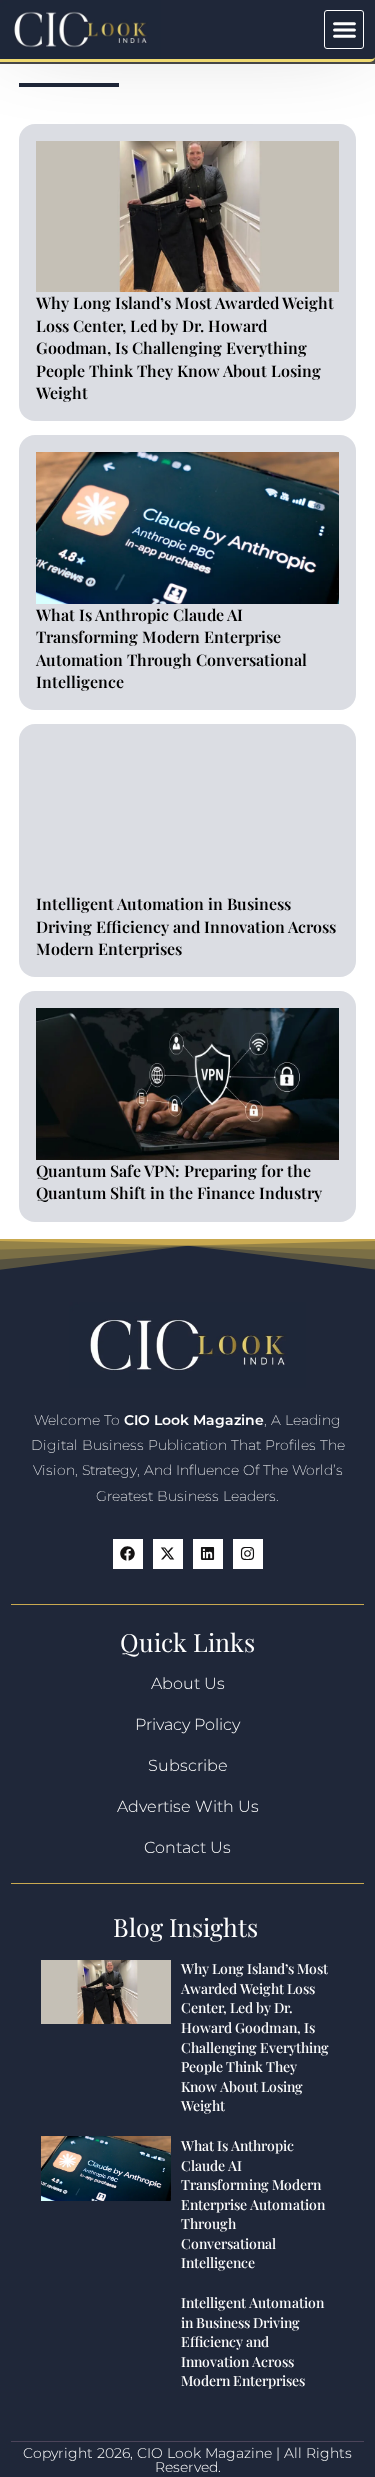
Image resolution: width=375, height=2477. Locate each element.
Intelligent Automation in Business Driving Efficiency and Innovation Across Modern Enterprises (186, 926)
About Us (188, 1683)
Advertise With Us (188, 1806)
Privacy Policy (187, 1724)
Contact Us (187, 1847)
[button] (344, 30)
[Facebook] (128, 1554)
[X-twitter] (168, 1554)
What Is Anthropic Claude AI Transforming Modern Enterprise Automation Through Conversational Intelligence (171, 648)
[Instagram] (248, 1554)
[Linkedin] (208, 1554)
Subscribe (188, 1765)
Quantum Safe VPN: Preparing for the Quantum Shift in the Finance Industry (179, 1181)
